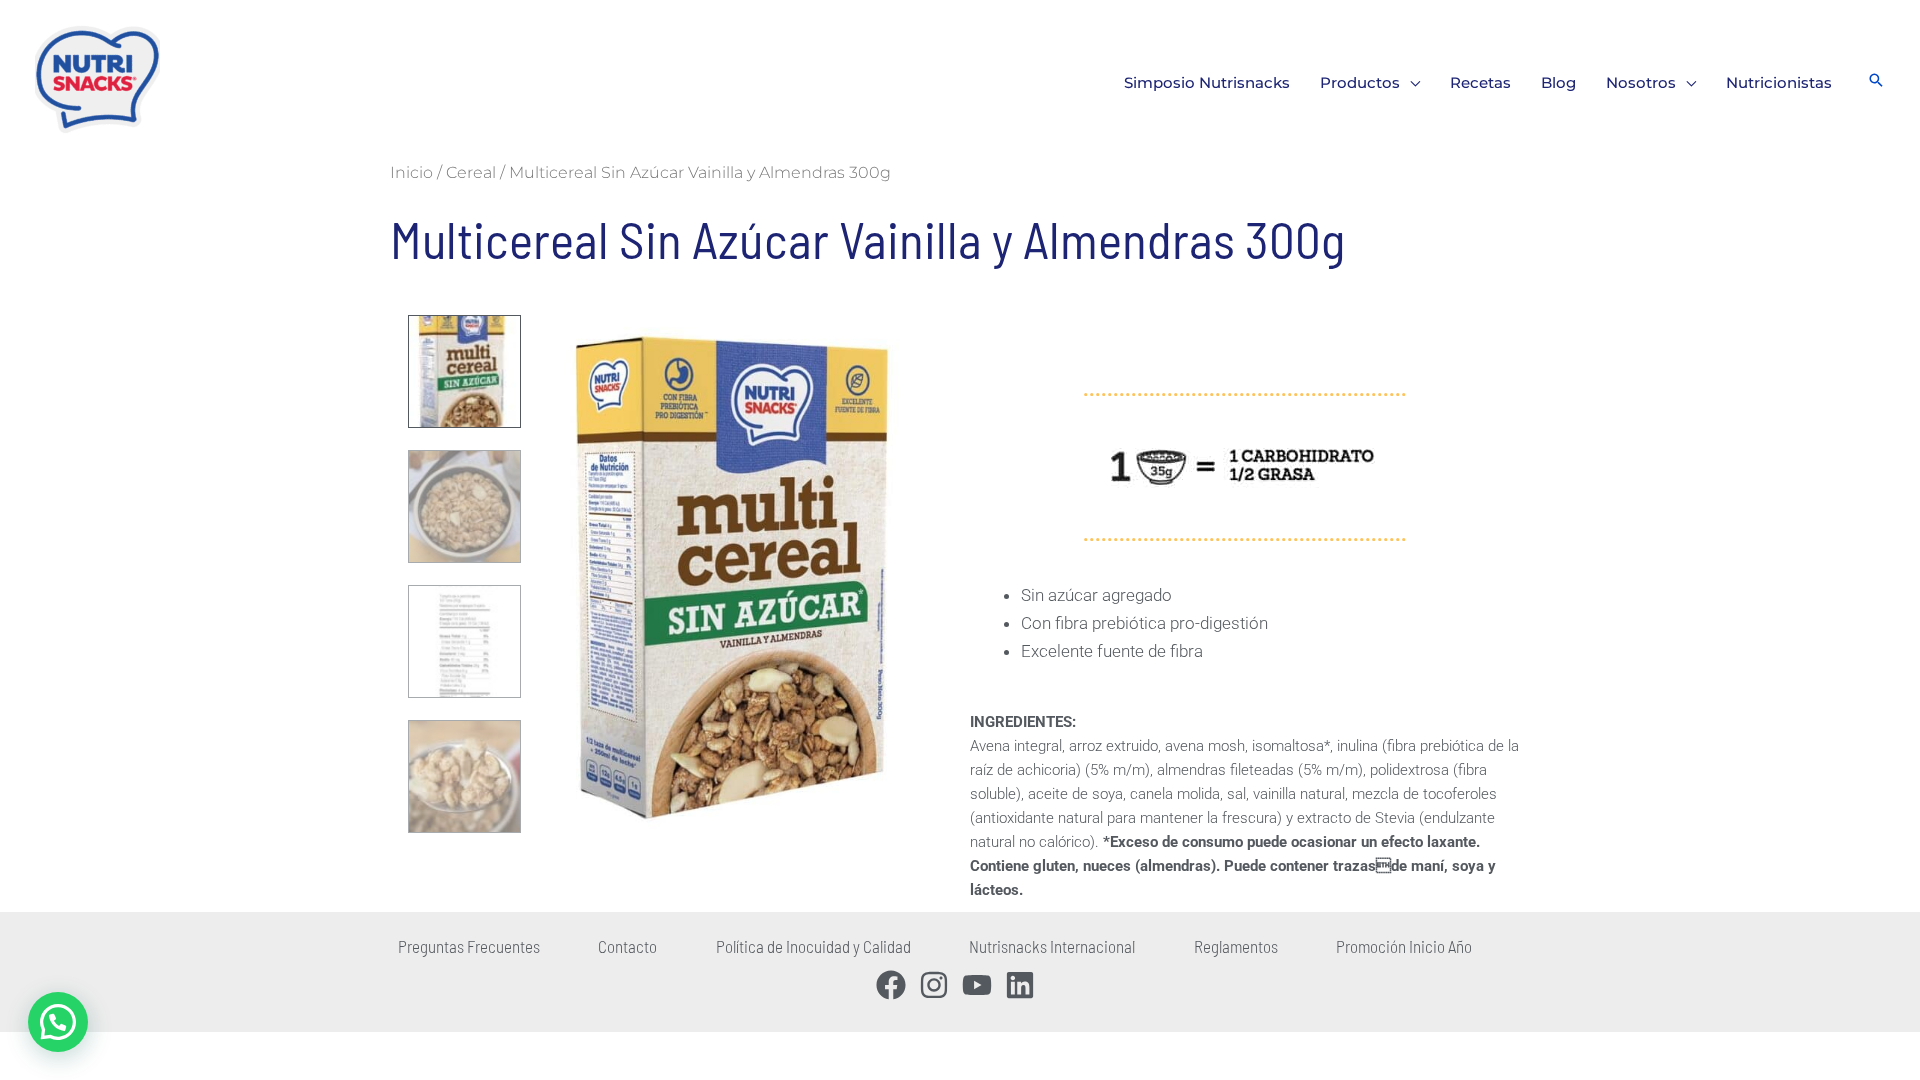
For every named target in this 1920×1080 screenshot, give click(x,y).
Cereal (471, 172)
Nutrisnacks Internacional (1052, 946)
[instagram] (938, 985)
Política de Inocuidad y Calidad (813, 946)
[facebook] (895, 985)
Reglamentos (1236, 946)
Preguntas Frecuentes (469, 946)
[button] (1410, 83)
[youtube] (981, 985)
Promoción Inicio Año (1404, 946)
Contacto (627, 946)
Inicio (411, 172)
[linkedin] (1024, 985)
